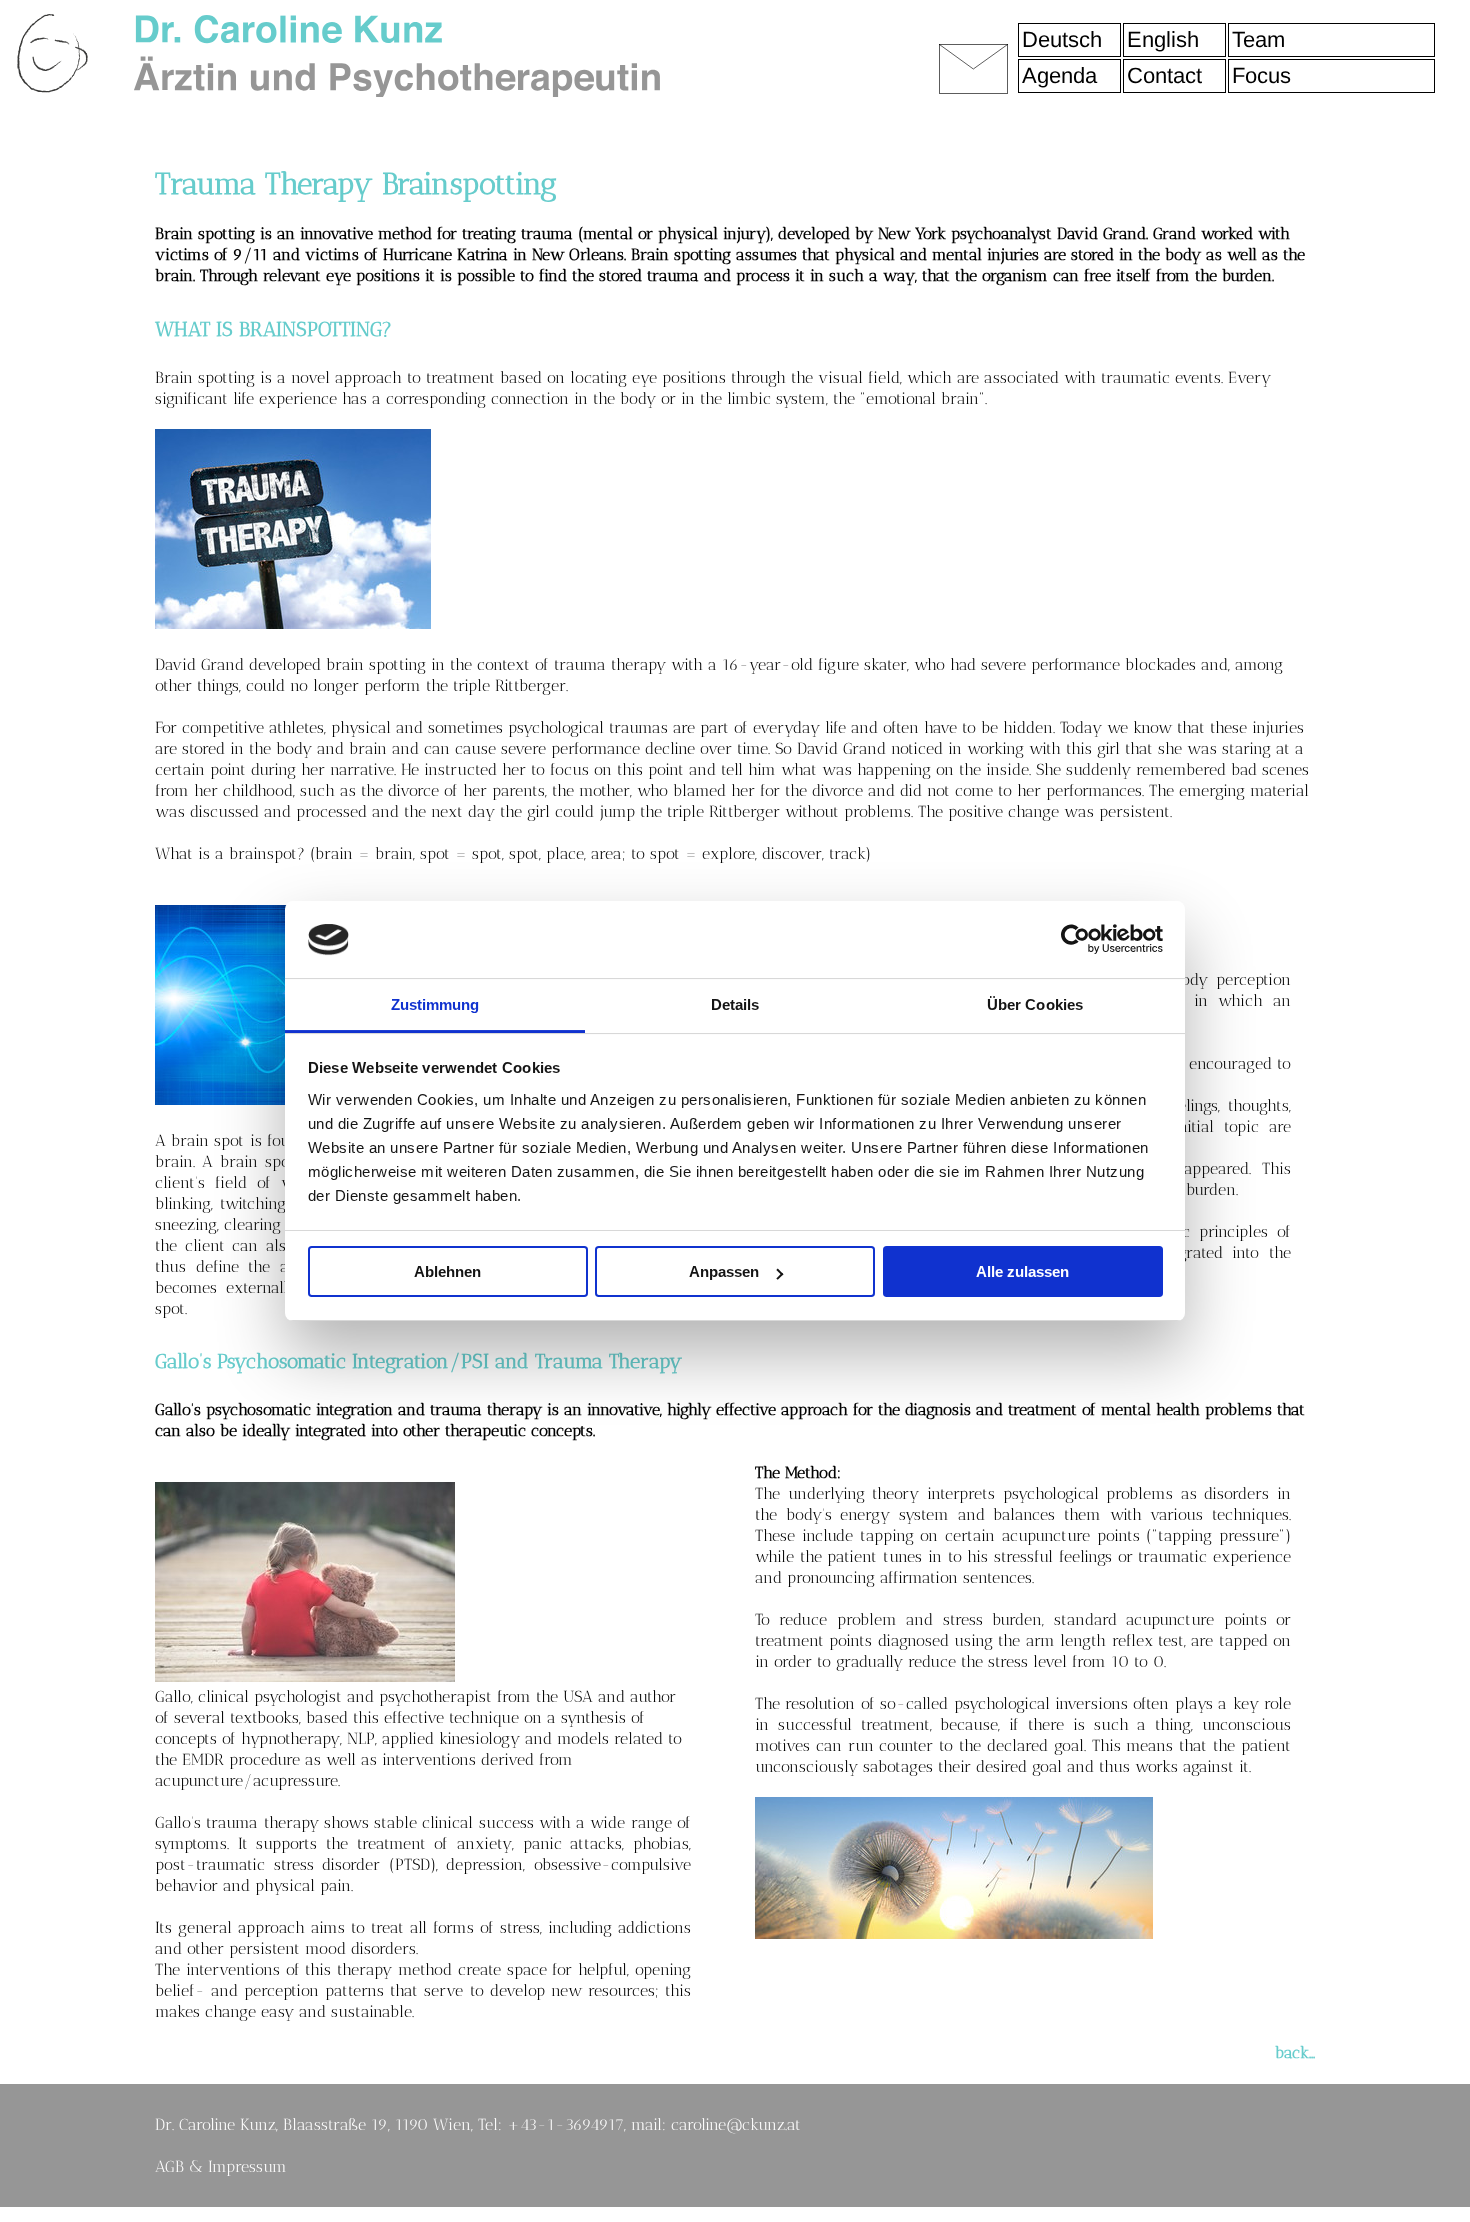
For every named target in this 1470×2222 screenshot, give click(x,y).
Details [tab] (735, 1004)
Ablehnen (447, 1271)
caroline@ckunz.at (736, 2124)
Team (1258, 39)
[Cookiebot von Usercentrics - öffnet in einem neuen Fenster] (1075, 939)
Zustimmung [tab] (435, 1004)
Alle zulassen (1022, 1271)
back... (1295, 2052)
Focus (1261, 75)
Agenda (1059, 75)
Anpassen (724, 1271)
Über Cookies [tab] (1035, 1004)
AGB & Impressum (221, 2166)
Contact (1164, 75)
